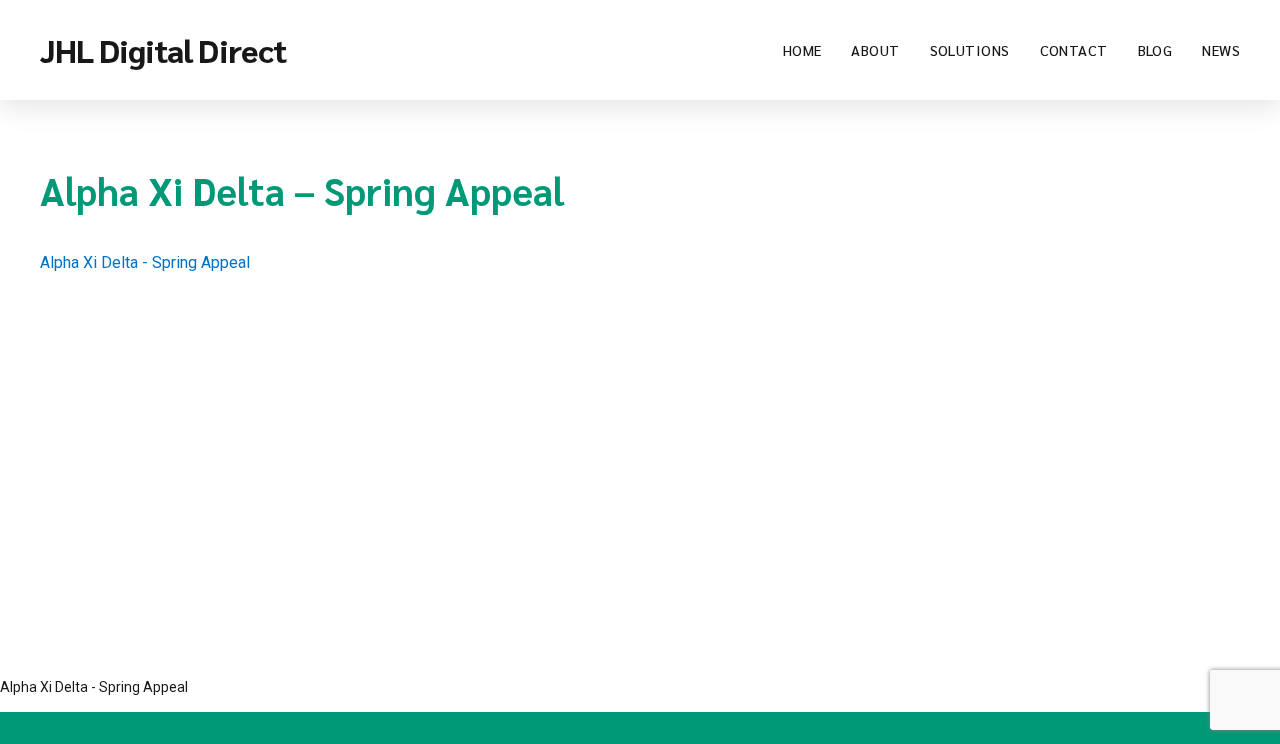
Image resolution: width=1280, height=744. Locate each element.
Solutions (970, 50)
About (875, 50)
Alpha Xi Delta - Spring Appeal (145, 262)
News (1221, 50)
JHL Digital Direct (163, 49)
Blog (1155, 50)
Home (802, 50)
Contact (1074, 50)
